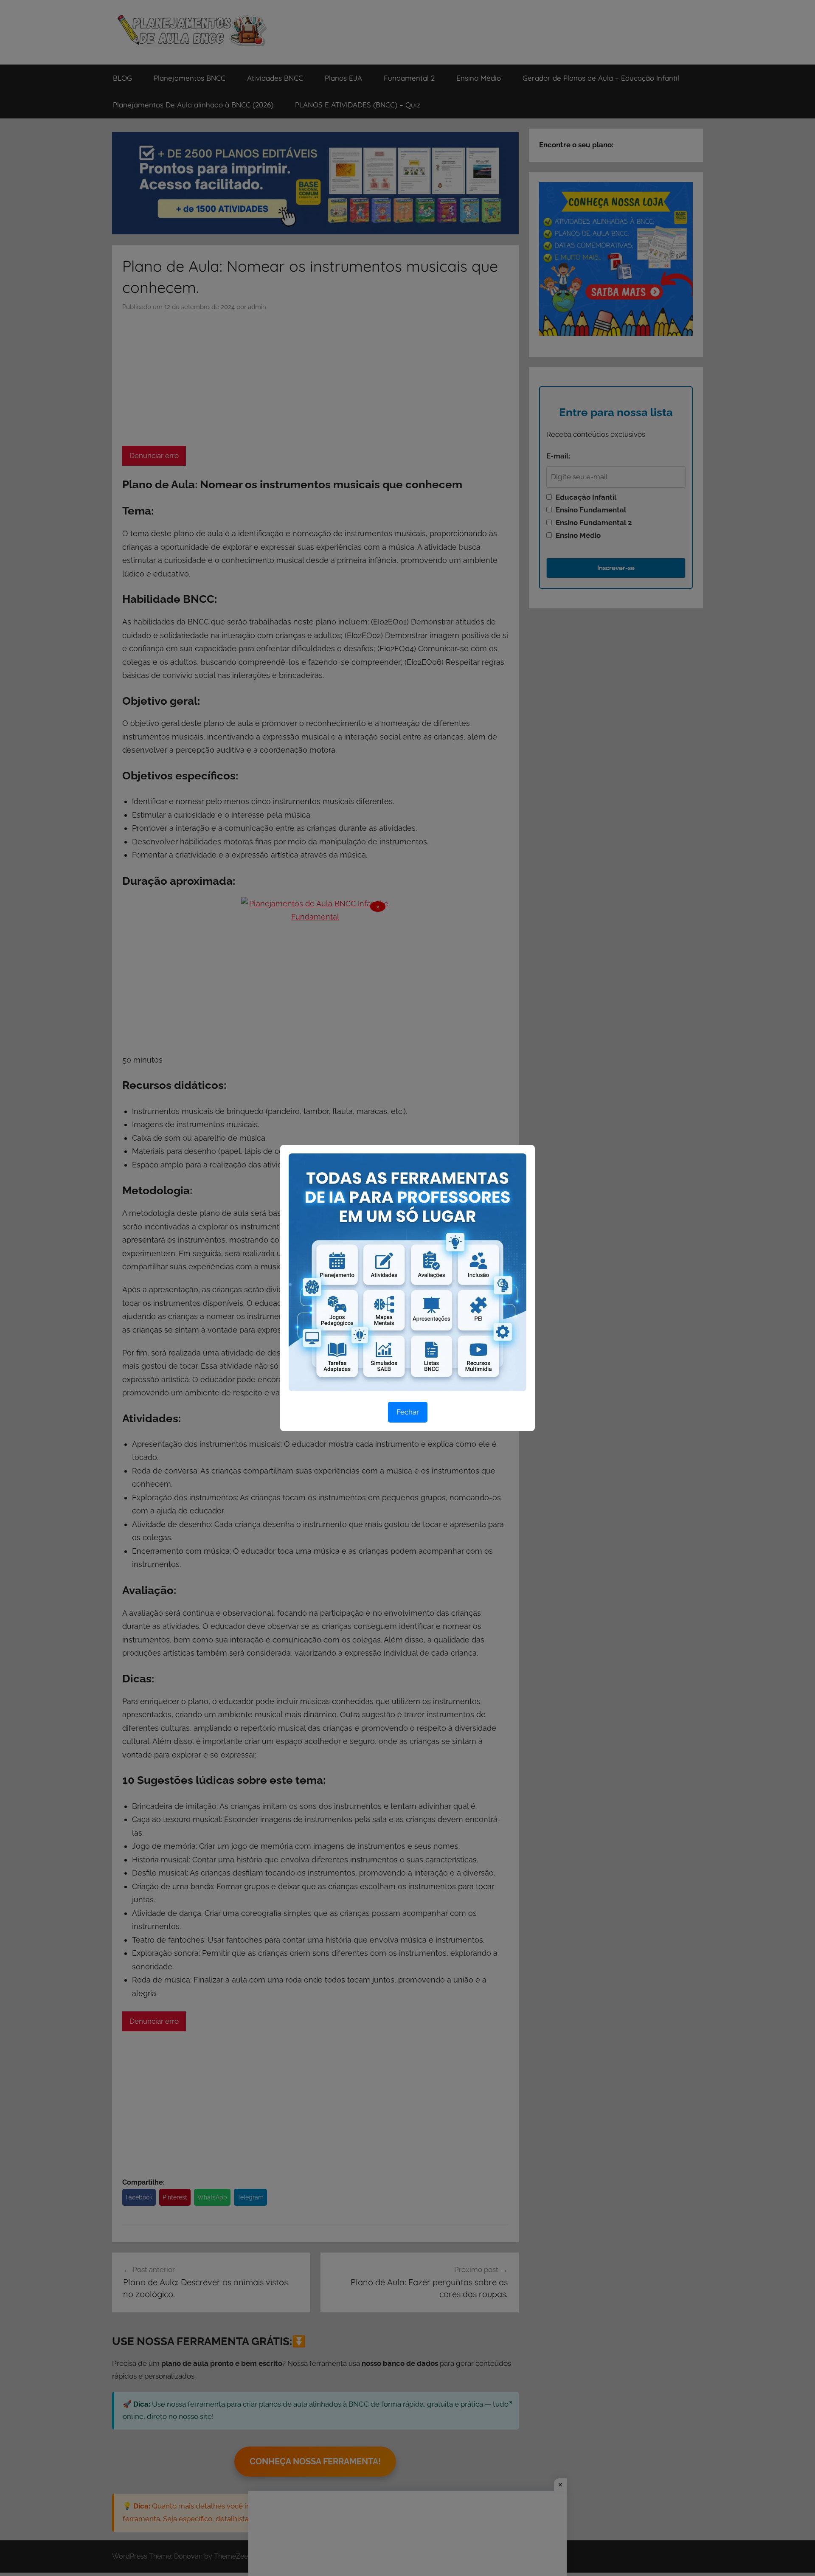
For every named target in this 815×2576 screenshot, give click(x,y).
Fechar (408, 1412)
